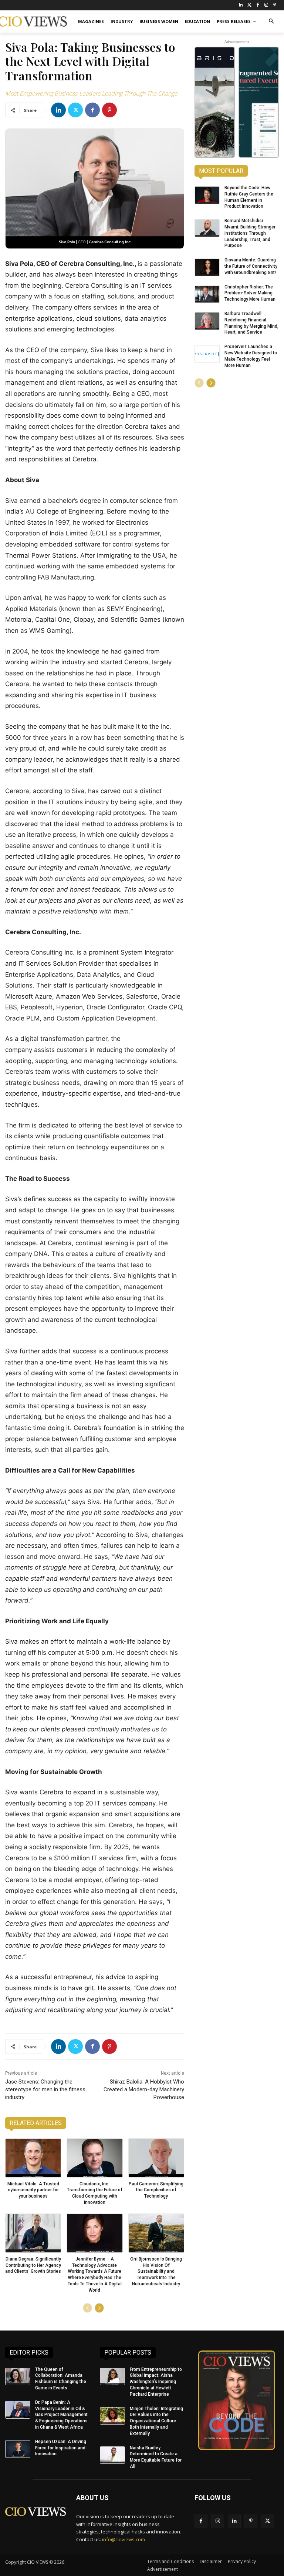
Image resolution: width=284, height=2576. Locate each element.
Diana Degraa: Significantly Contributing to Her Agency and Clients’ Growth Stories (33, 2265)
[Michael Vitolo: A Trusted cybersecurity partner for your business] (33, 2158)
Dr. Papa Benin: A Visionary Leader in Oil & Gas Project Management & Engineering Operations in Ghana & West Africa (61, 2415)
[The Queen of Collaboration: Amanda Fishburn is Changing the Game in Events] (18, 2377)
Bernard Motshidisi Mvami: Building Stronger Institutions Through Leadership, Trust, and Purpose (250, 233)
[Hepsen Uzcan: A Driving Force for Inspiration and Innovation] (18, 2449)
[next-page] (99, 2308)
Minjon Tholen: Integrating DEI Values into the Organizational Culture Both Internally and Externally (156, 2421)
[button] (271, 22)
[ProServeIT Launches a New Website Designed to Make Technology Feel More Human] (207, 354)
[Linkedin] (58, 110)
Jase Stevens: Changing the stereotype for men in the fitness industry (45, 2089)
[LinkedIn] (241, 5)
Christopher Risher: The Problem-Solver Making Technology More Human (250, 293)
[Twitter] (249, 5)
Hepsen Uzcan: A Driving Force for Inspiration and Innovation (61, 2448)
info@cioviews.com (124, 2539)
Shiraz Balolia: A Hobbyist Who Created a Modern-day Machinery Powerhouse (144, 2089)
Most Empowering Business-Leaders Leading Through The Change (91, 93)
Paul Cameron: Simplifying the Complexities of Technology (156, 2190)
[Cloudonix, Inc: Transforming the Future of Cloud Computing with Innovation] (94, 2158)
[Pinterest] (275, 5)
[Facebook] (258, 5)
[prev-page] (87, 2308)
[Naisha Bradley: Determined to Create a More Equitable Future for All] (112, 2455)
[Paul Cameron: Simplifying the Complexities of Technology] (156, 2158)
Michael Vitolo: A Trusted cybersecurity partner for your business (33, 2190)
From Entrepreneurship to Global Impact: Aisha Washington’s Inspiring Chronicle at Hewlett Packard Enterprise (156, 2382)
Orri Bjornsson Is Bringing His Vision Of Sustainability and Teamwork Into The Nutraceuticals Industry (156, 2271)
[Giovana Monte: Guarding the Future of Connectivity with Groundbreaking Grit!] (207, 267)
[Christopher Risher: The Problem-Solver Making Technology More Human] (207, 294)
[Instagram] (266, 5)
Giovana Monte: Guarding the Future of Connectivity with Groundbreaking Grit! (251, 266)
